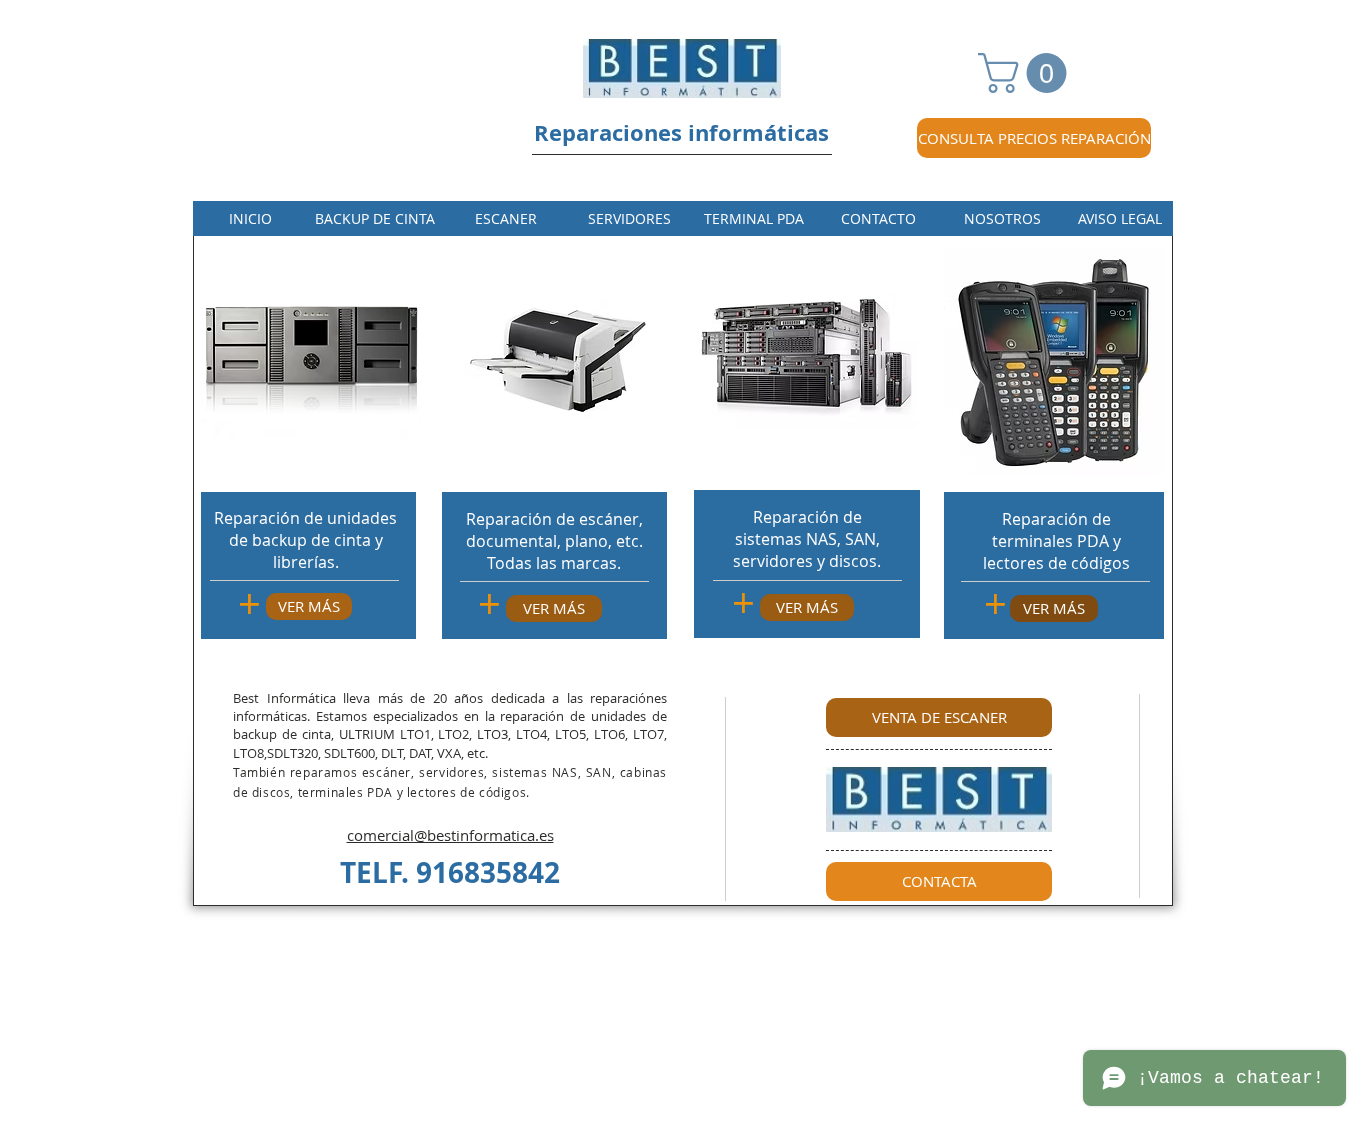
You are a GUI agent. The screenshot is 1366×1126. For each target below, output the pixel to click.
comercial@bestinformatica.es (450, 835)
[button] (1027, 73)
